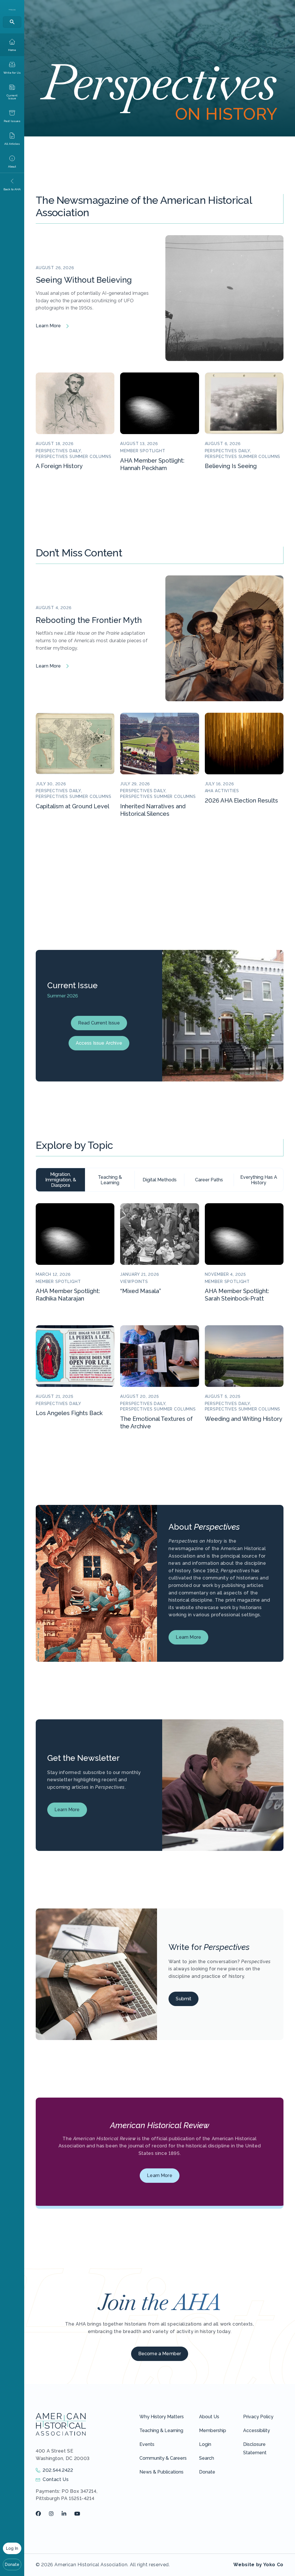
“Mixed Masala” (141, 1291)
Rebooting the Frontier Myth (89, 620)
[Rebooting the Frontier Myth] (224, 638)
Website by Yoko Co (258, 2565)
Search (207, 2458)
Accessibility (257, 2430)
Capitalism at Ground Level (72, 806)
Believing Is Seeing (231, 466)
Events (147, 2444)
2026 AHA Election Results (241, 801)
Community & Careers (163, 2458)
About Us (209, 2417)
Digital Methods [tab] (160, 1180)
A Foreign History (59, 466)
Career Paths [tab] (209, 1180)
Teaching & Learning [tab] (110, 1180)
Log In (12, 2548)
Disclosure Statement (255, 2448)
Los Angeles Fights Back (69, 1413)
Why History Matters (162, 2417)
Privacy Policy (258, 2417)
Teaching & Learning (161, 2430)
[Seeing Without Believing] (224, 298)
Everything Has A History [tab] (259, 1180)
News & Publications (161, 2472)
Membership (213, 2430)
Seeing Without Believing (84, 280)
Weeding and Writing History (244, 1419)
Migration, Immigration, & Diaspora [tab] (61, 1180)
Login (205, 2444)
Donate (12, 2564)
